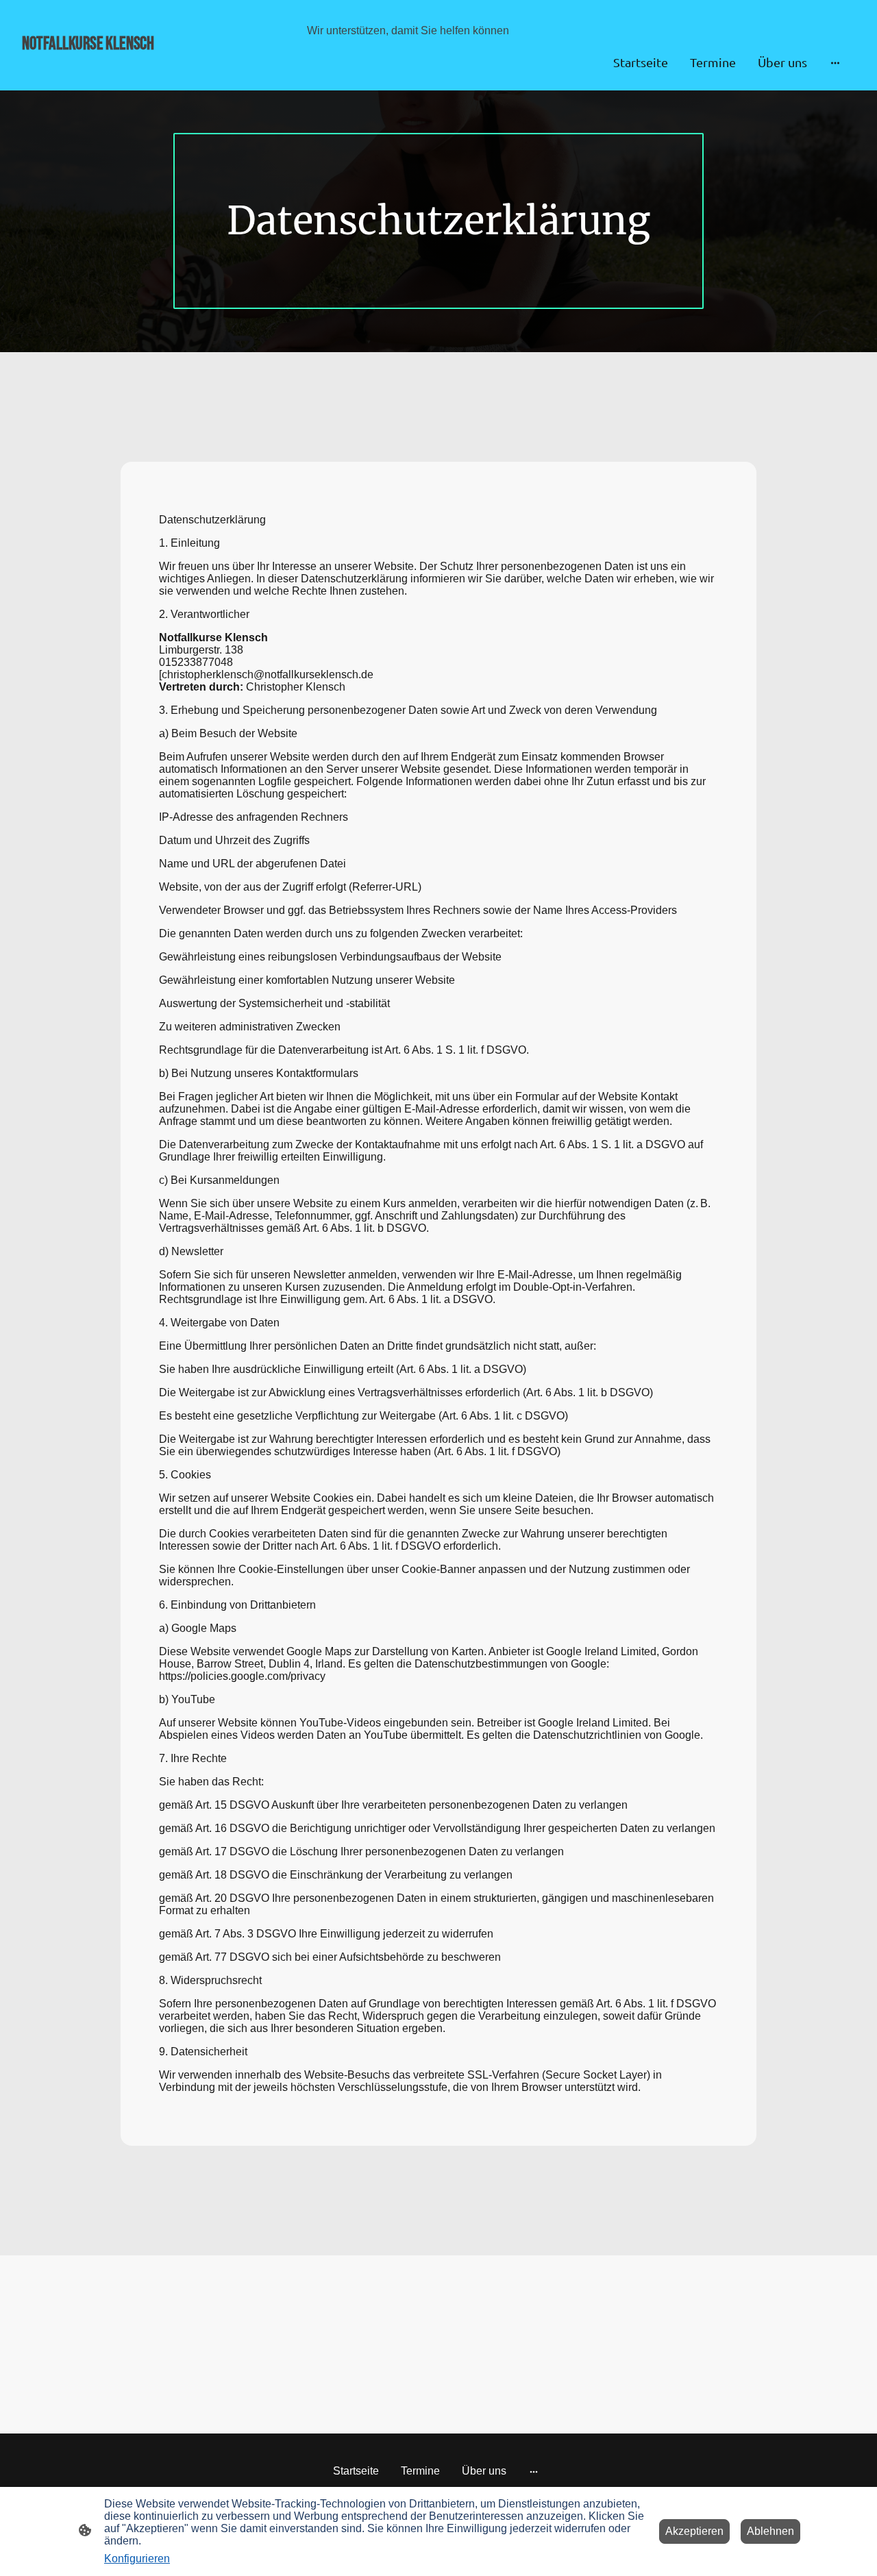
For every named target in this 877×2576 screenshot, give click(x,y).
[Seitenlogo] (153, 62)
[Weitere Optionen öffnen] (835, 63)
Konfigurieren (137, 2559)
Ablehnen (770, 2531)
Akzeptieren (694, 2531)
